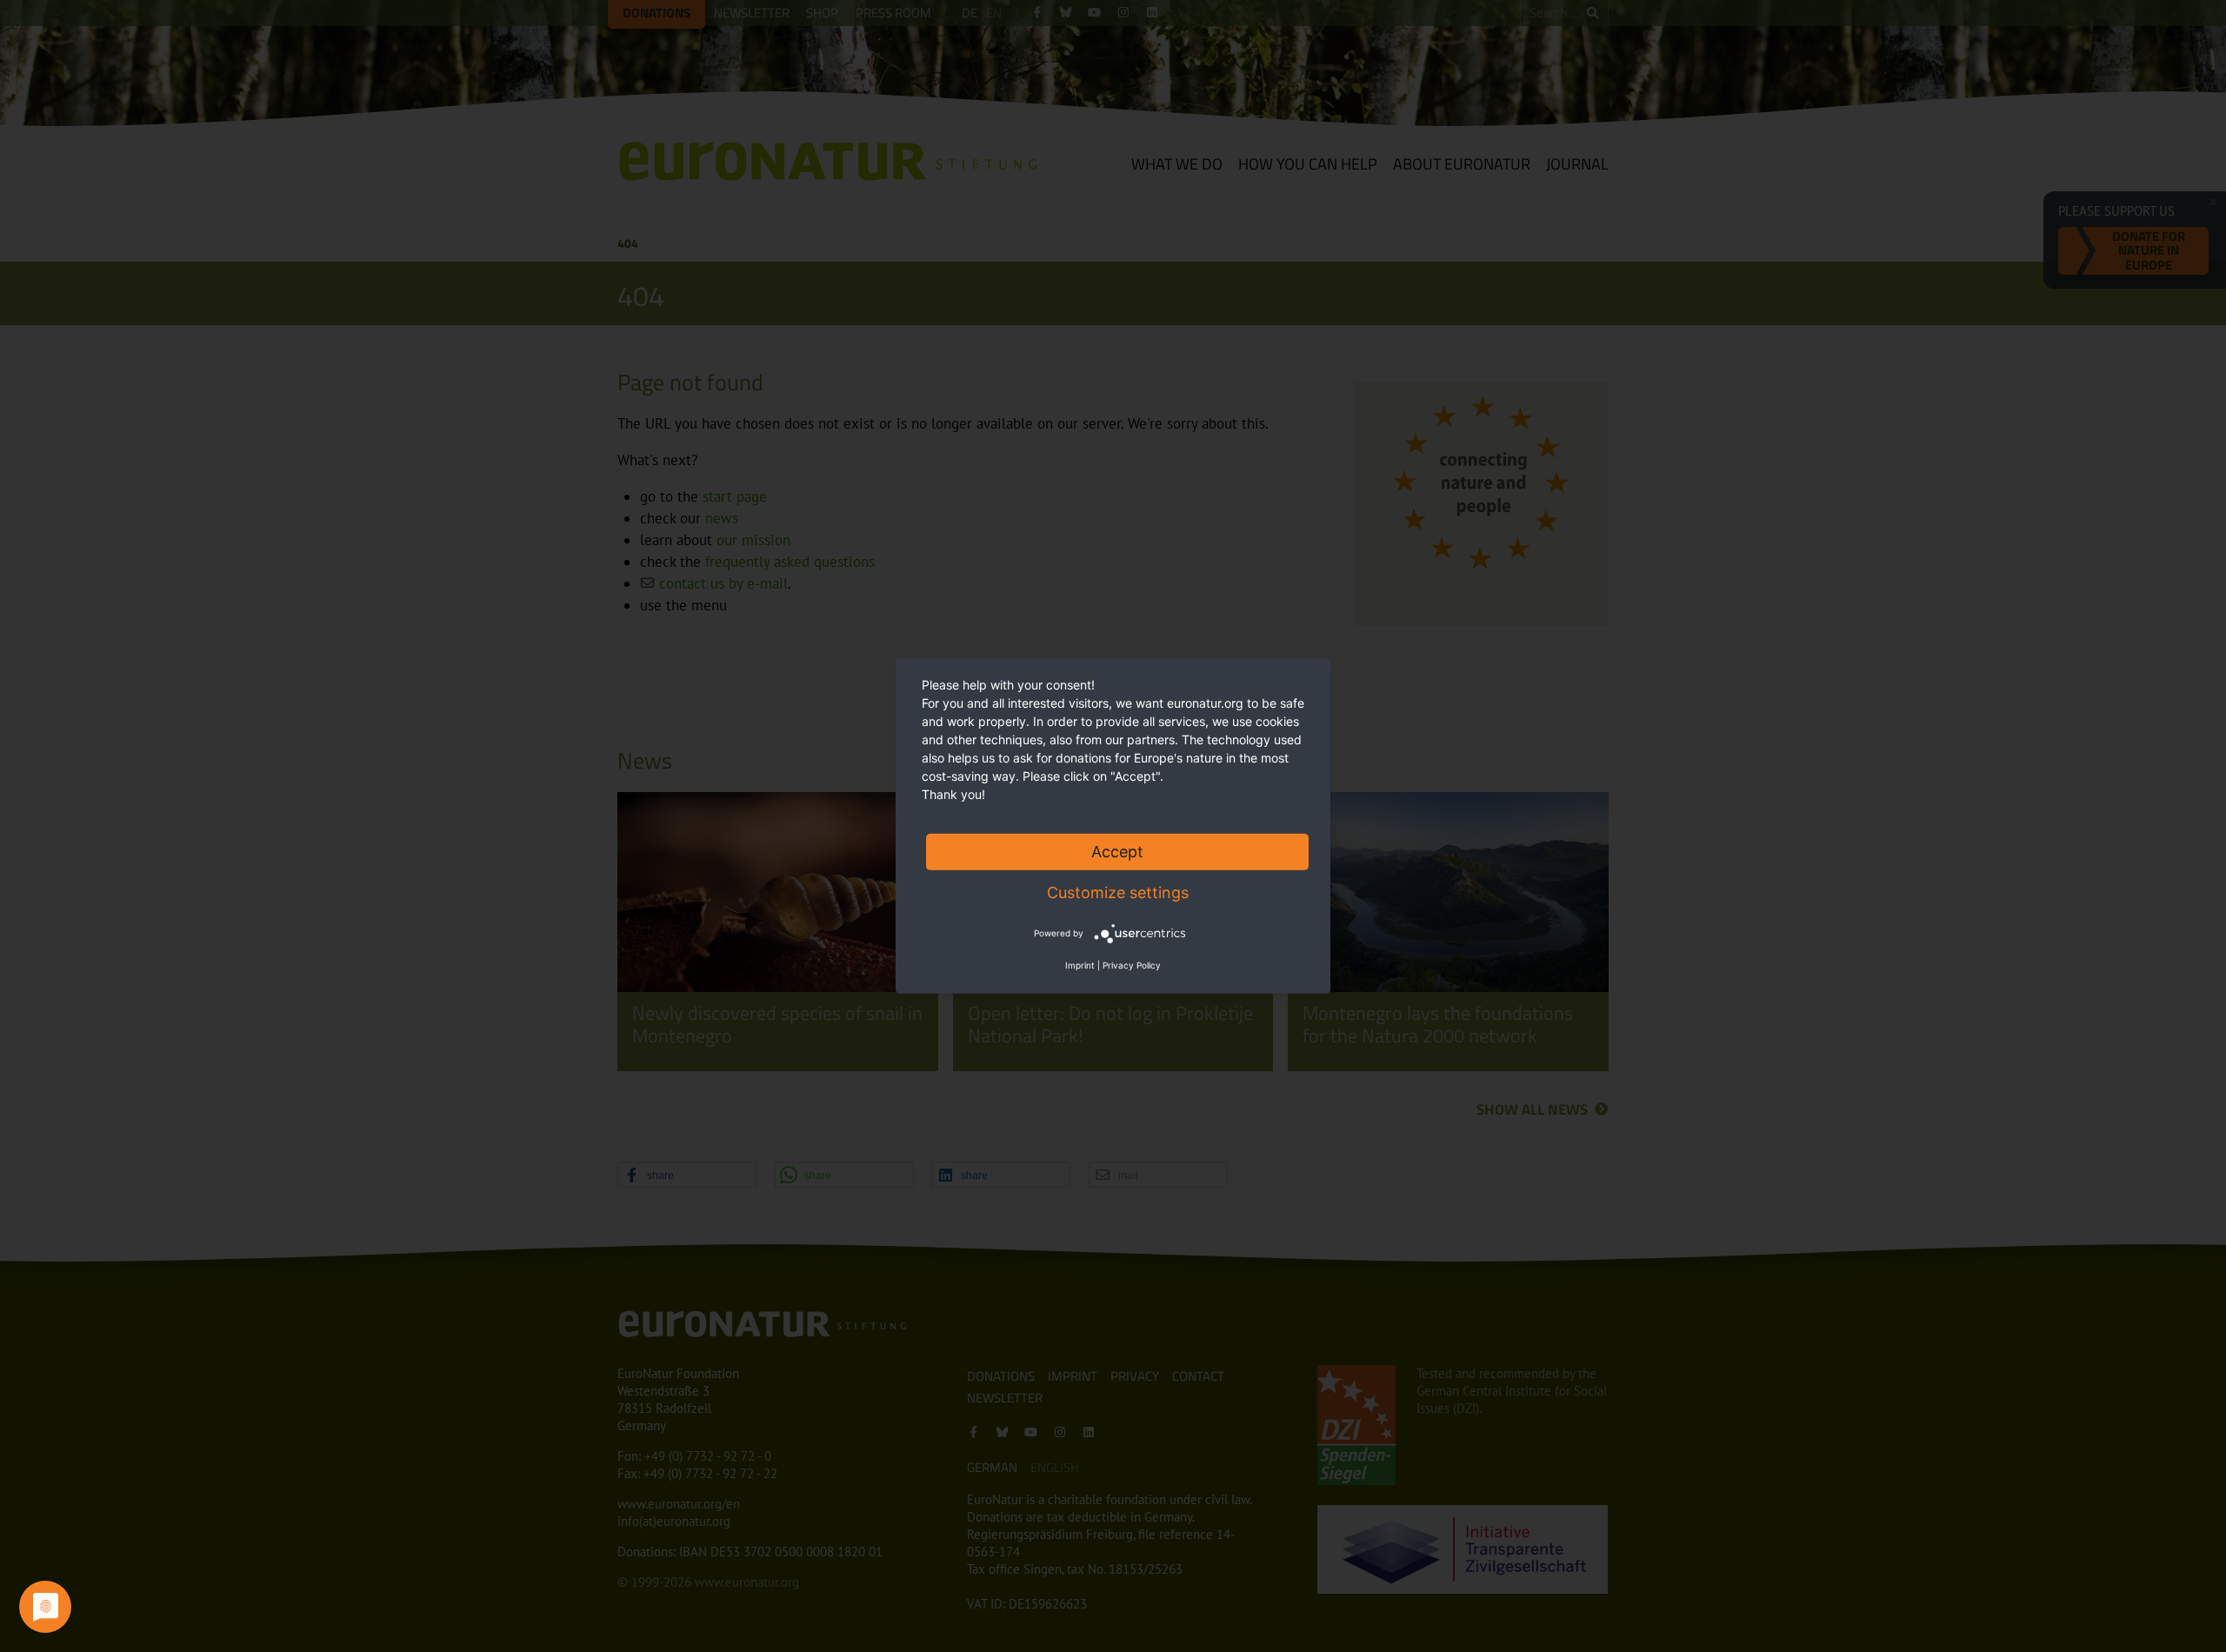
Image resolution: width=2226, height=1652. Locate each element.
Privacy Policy (1132, 965)
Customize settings (1118, 893)
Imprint (1080, 965)
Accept (1117, 852)
